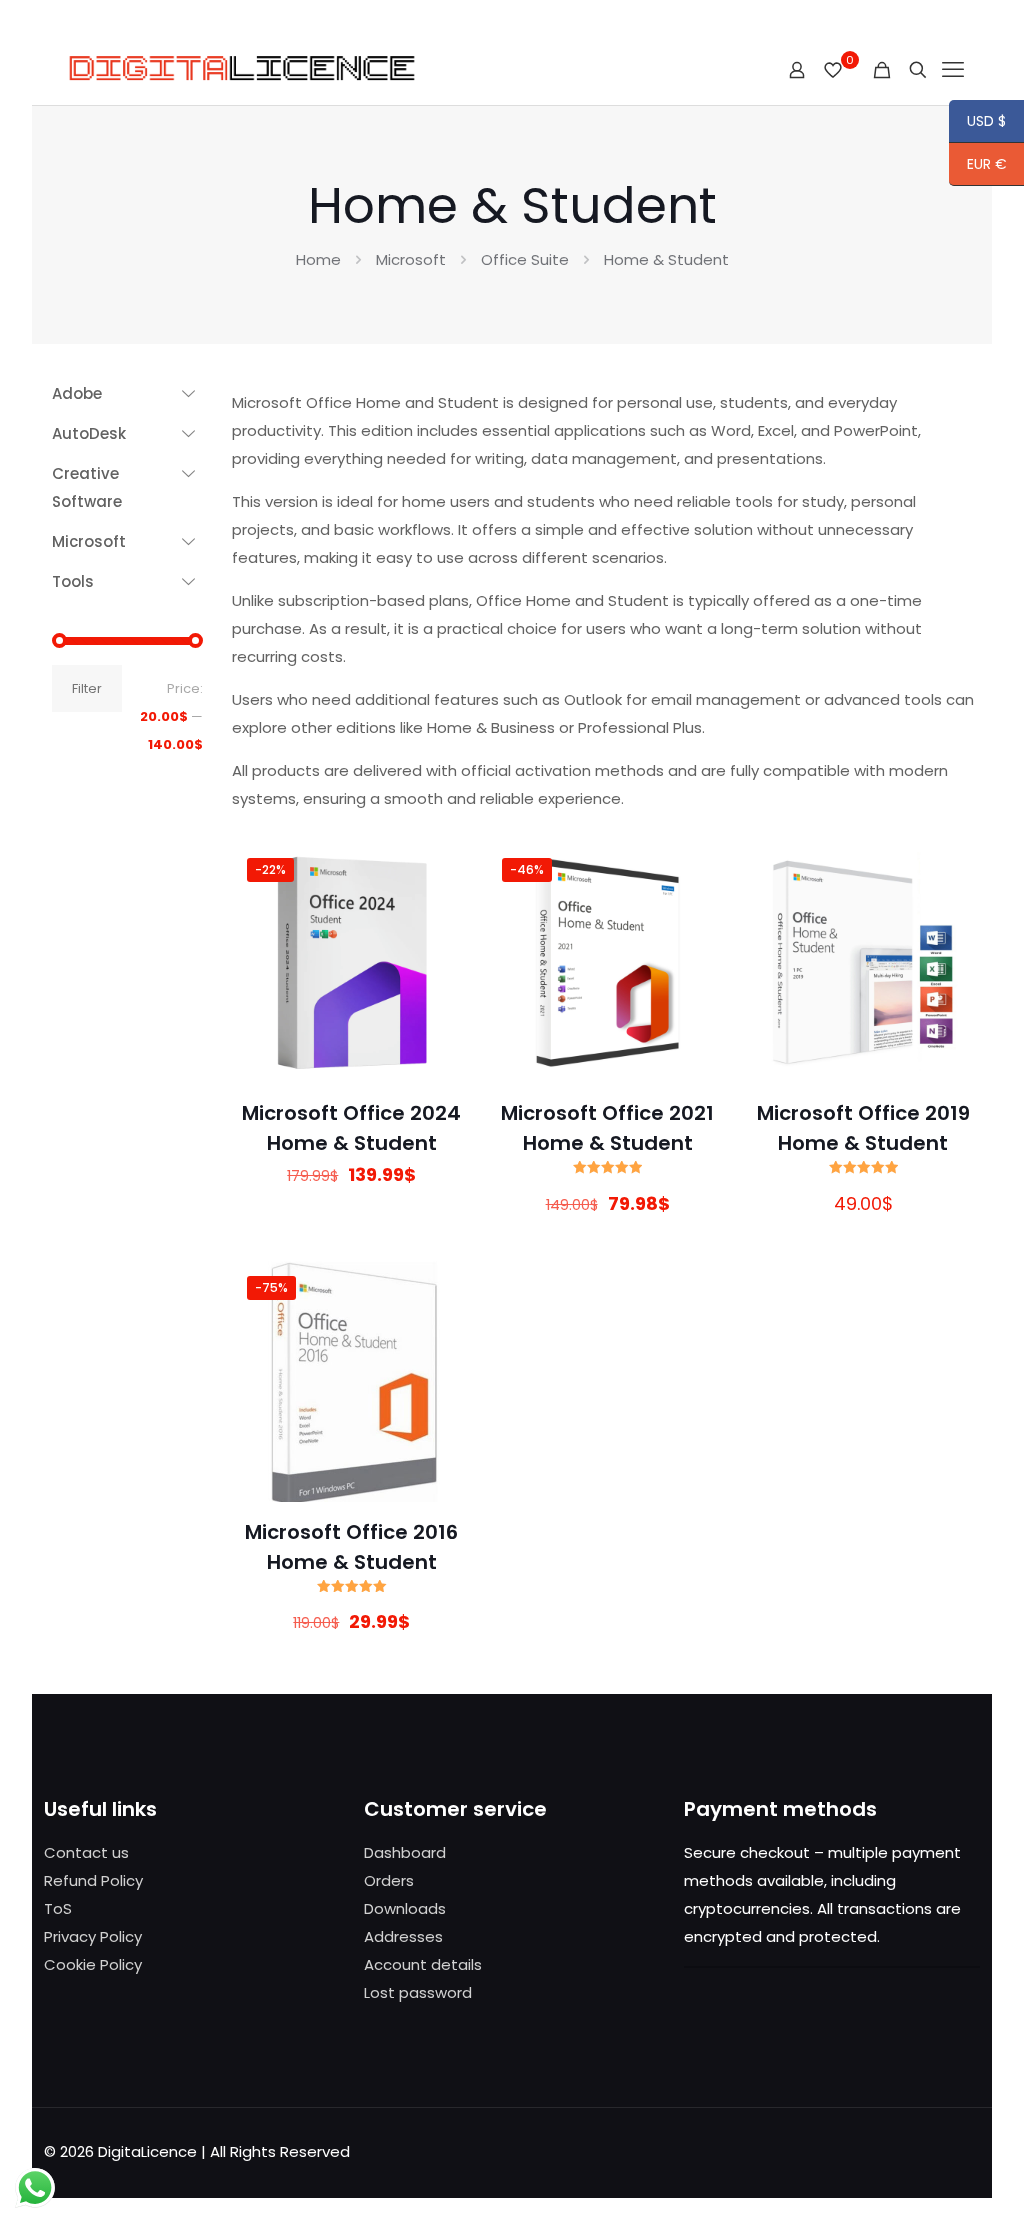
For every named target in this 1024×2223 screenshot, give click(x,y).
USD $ (977, 123)
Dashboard (405, 1852)
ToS (58, 1908)
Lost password (418, 1992)
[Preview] (444, 1000)
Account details (423, 1964)
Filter (87, 688)
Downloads (405, 1908)
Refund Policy (93, 1880)
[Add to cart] (444, 871)
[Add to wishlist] (444, 957)
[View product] (444, 914)
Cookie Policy (93, 1964)
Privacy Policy (93, 1936)
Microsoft (411, 259)
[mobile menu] (953, 70)
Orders (389, 1880)
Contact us (86, 1852)
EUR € (978, 166)
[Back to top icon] (928, 2182)
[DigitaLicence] (244, 70)
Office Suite (525, 259)
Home (318, 259)
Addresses (403, 1936)
